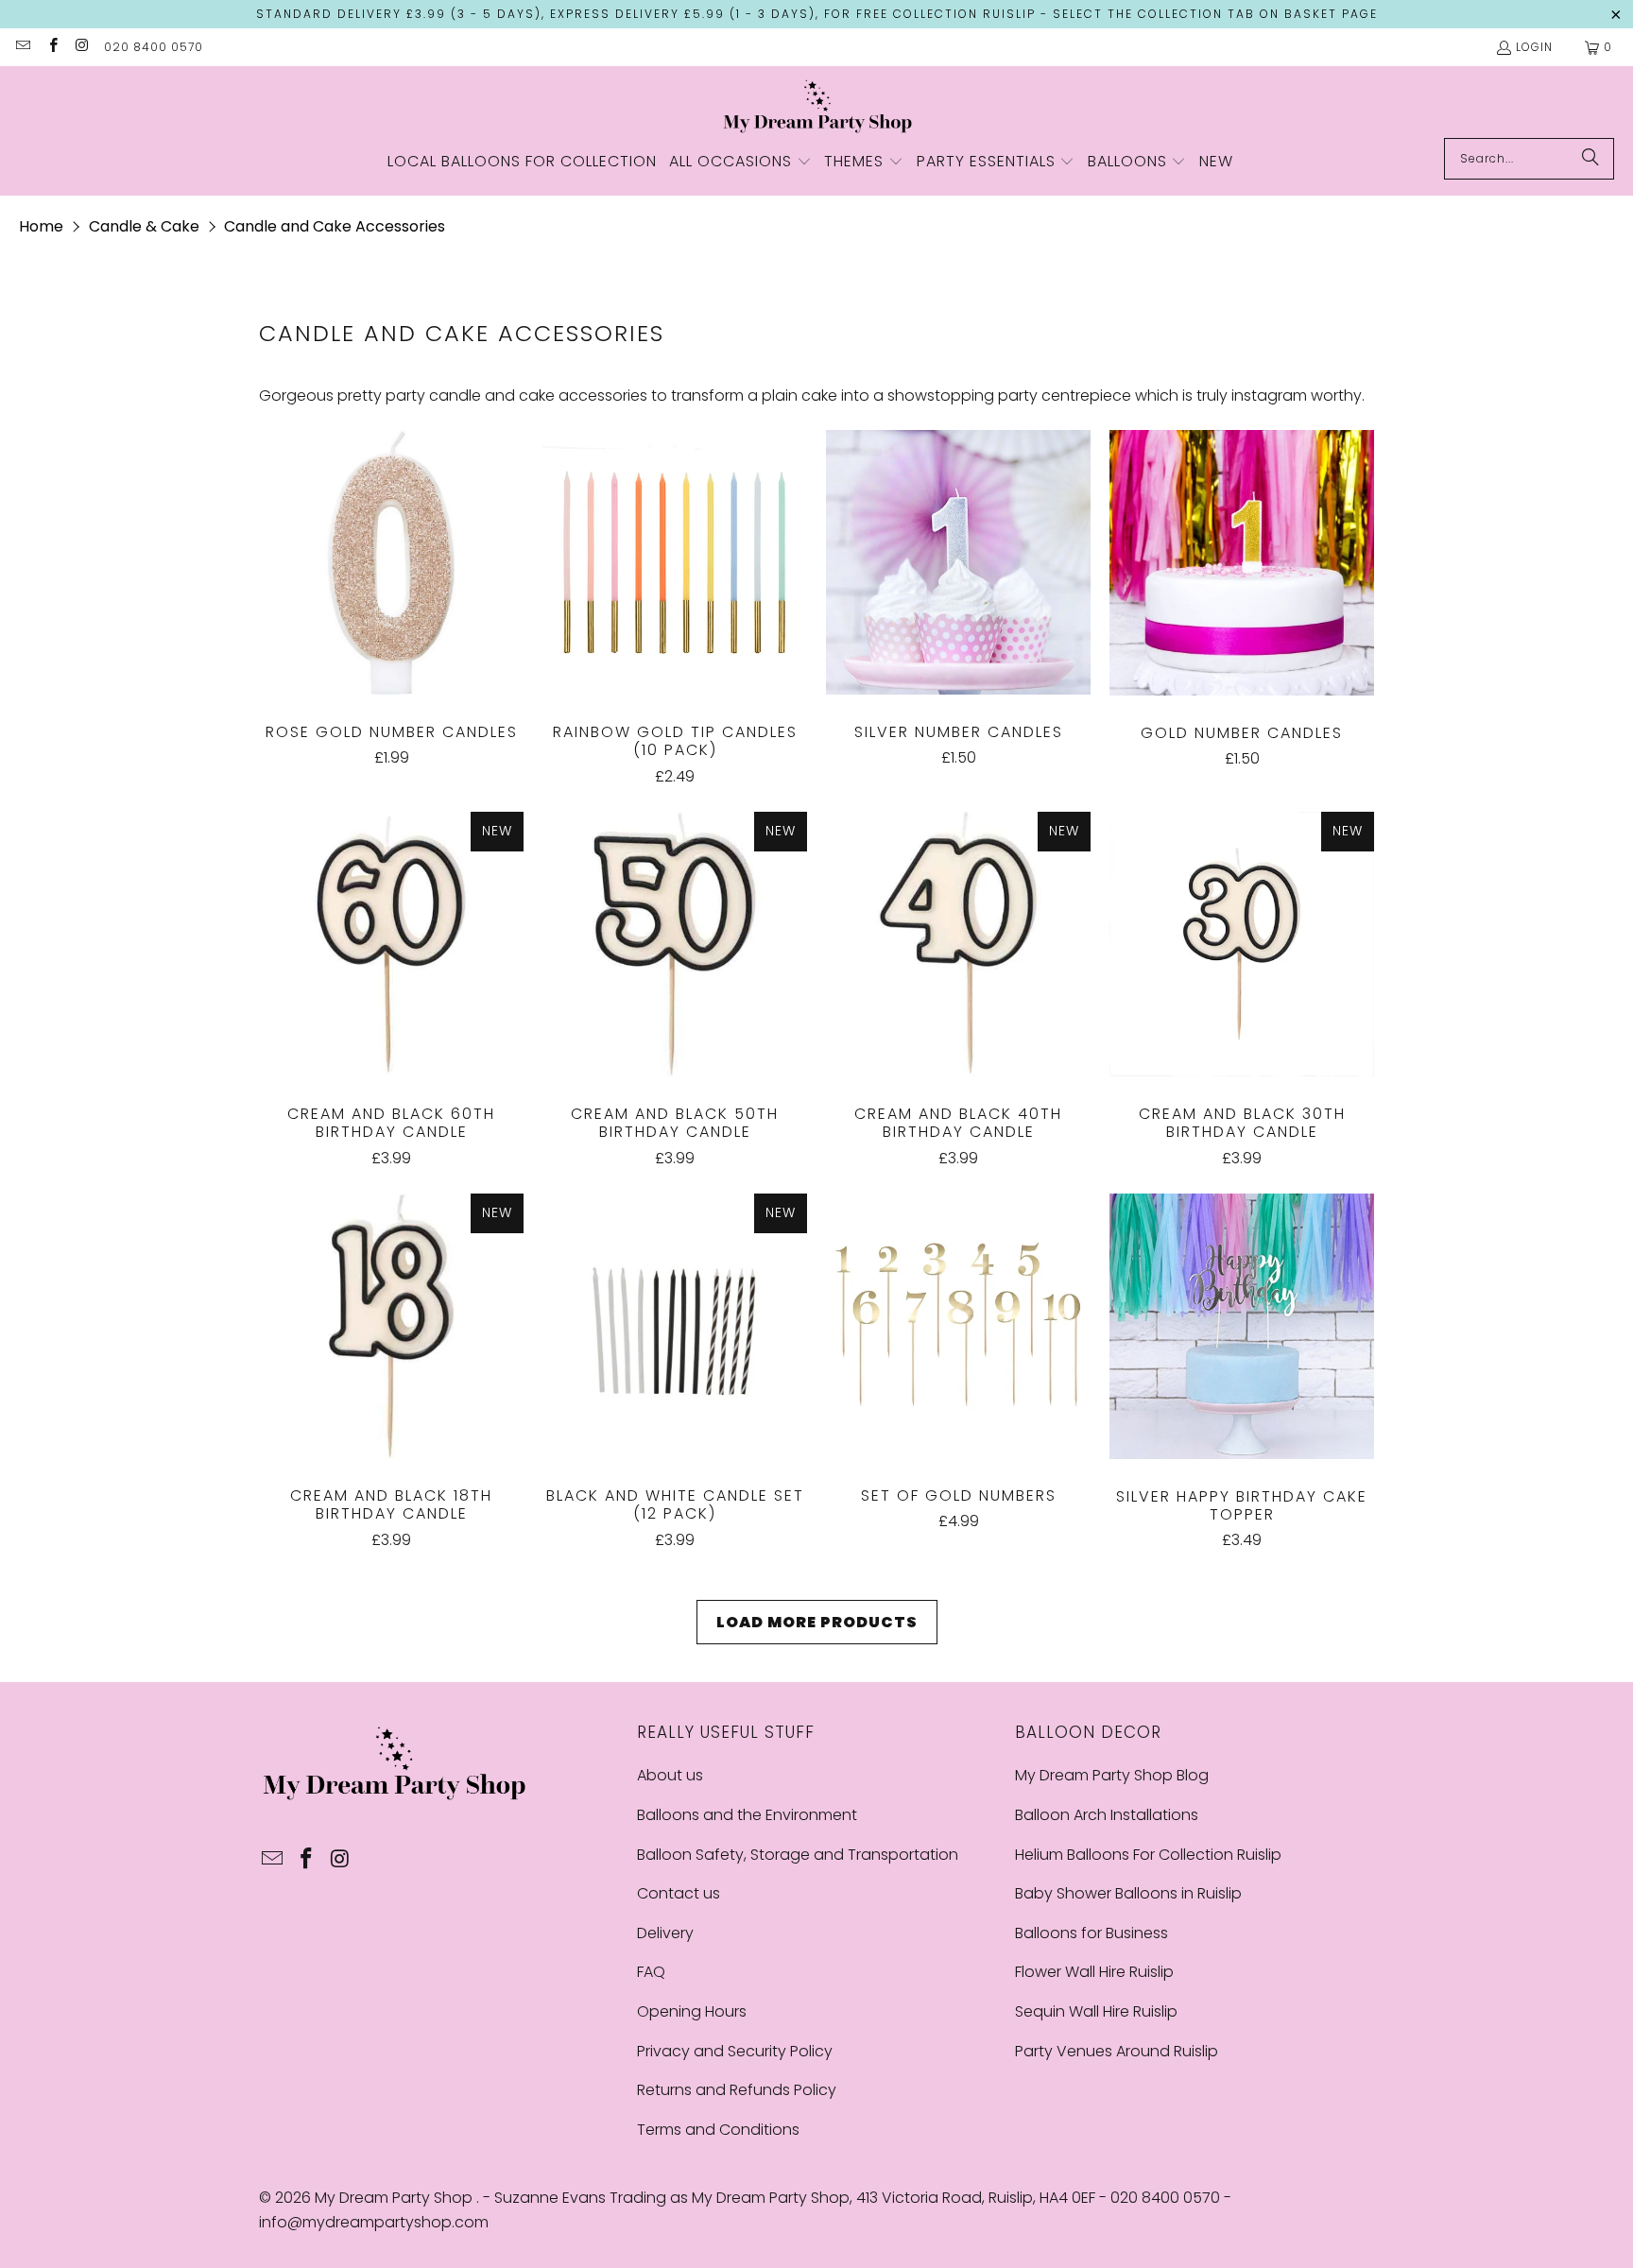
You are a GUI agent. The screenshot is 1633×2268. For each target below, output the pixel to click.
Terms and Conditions (718, 2130)
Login (1534, 47)
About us (670, 1775)
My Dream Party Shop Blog (1112, 1775)
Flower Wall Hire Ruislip (1094, 1972)
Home (41, 226)
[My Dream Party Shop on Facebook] (52, 47)
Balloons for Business (1092, 1933)
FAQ (651, 1972)
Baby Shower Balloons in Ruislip (1128, 1893)
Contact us (679, 1893)
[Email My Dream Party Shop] (22, 47)
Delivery (665, 1933)
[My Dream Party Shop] (817, 107)
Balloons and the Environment (747, 1815)
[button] (740, 163)
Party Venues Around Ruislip (1117, 2051)
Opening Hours (692, 2011)
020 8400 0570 (154, 47)
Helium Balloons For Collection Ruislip (1148, 1855)
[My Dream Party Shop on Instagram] (82, 47)
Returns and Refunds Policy (737, 2090)
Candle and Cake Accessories (335, 226)
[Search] (1590, 159)
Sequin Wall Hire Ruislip (1096, 2011)
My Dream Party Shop (395, 2198)
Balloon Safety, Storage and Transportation (798, 1855)
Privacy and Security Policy (735, 2051)
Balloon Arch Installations (1107, 1815)
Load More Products (817, 1622)
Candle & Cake (144, 226)
